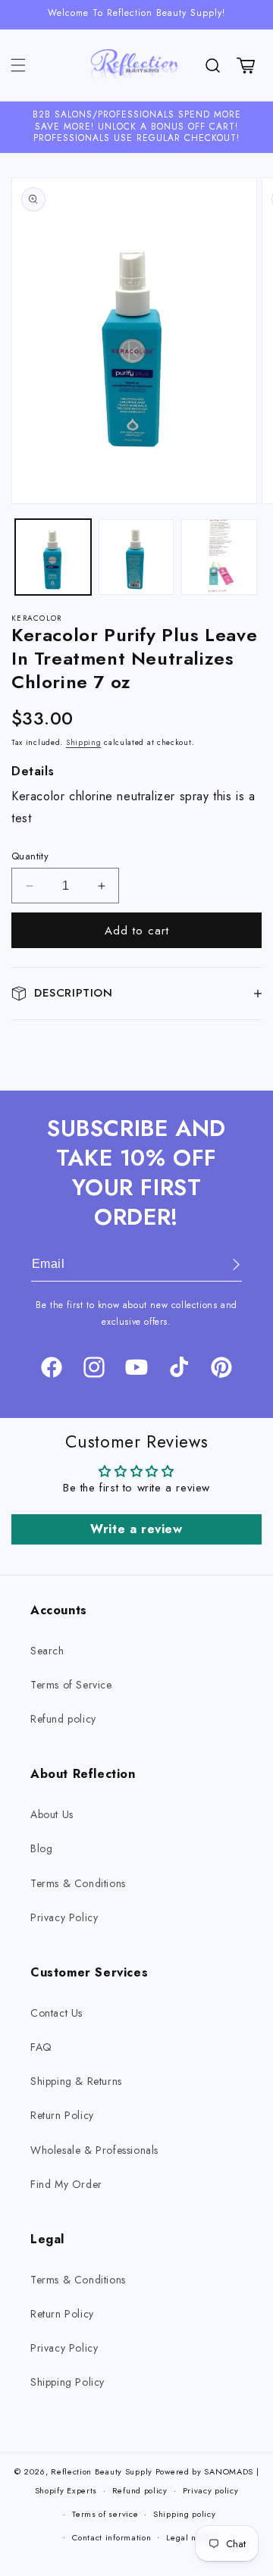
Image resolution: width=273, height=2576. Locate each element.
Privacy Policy (64, 1917)
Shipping (84, 742)
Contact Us (56, 2013)
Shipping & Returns (76, 2081)
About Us (52, 1814)
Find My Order (66, 2184)
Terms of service (105, 2514)
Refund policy (63, 1719)
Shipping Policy (67, 2382)
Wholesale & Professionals (94, 2150)
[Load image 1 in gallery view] (53, 557)
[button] (18, 65)
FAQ (41, 2047)
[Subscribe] (225, 1265)
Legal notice (191, 2537)
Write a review (136, 1529)
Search (47, 1651)
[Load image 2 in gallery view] (136, 557)
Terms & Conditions (78, 1883)
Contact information (111, 2537)
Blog (41, 1848)
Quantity (30, 856)
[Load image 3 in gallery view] (219, 557)
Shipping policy (185, 2514)
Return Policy (62, 2115)
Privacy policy (211, 2490)
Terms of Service (71, 1685)
